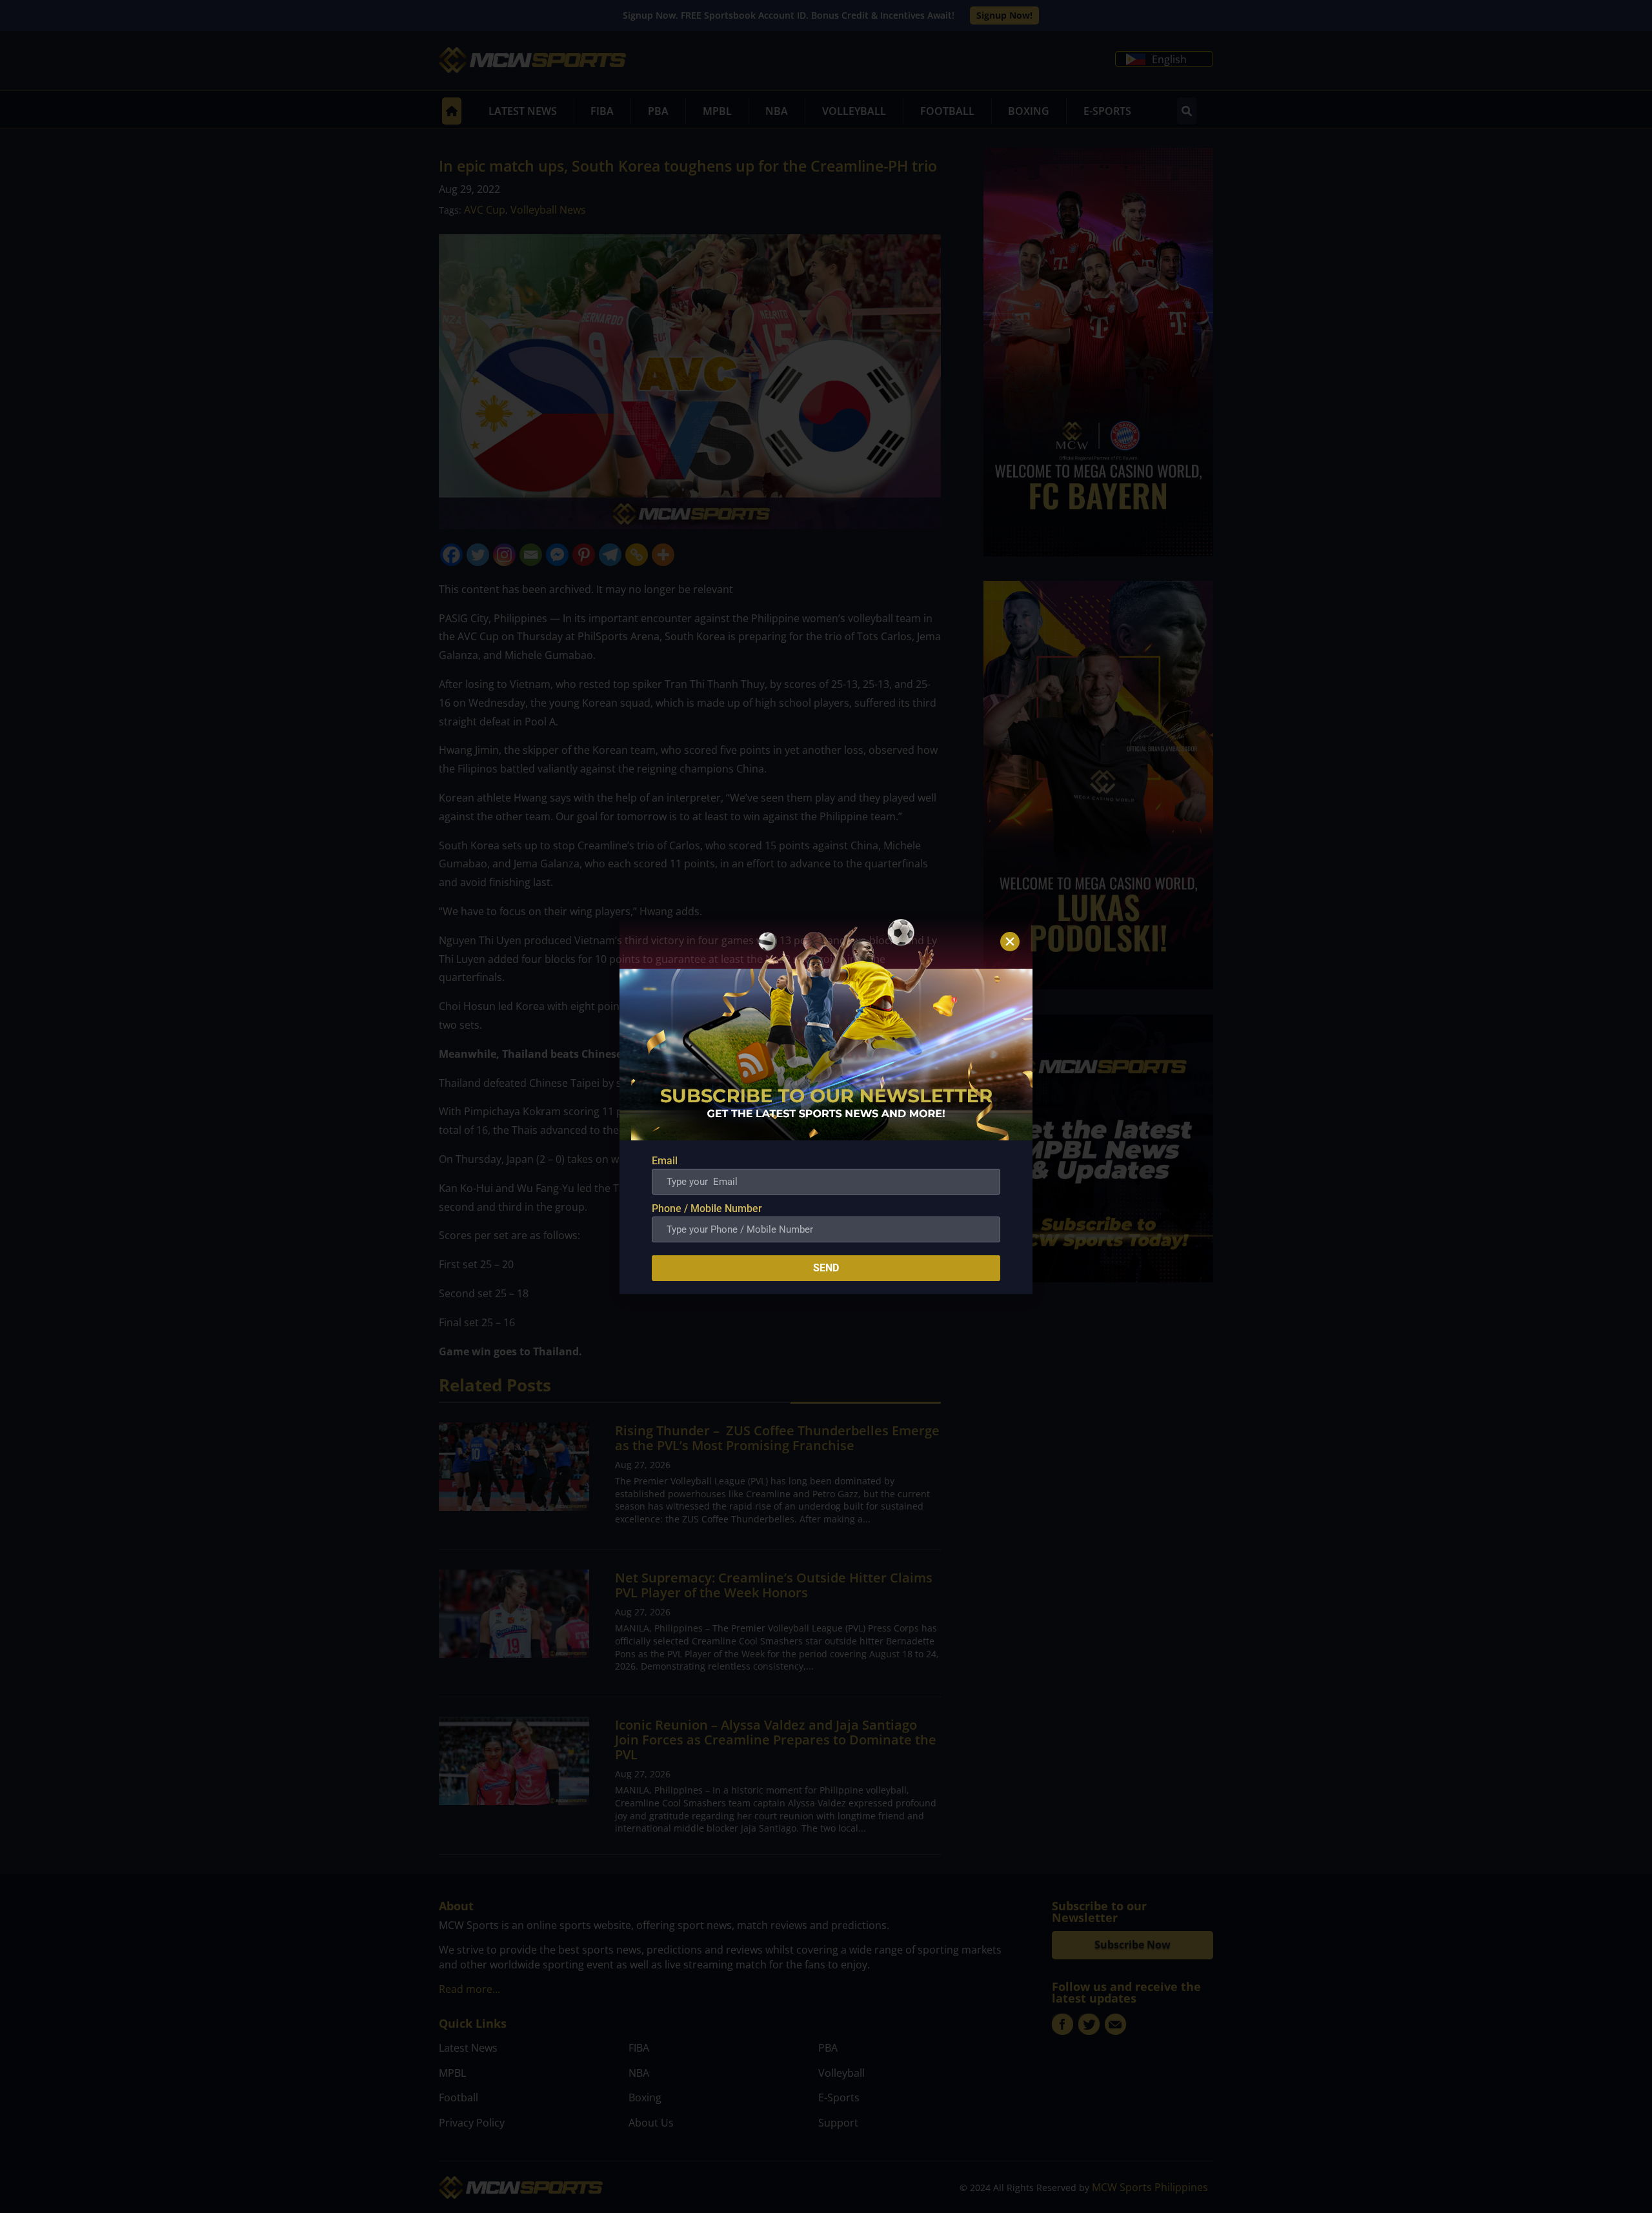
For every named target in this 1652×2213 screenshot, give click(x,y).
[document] (826, 1106)
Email (665, 1161)
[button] (1010, 942)
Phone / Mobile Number (707, 1208)
